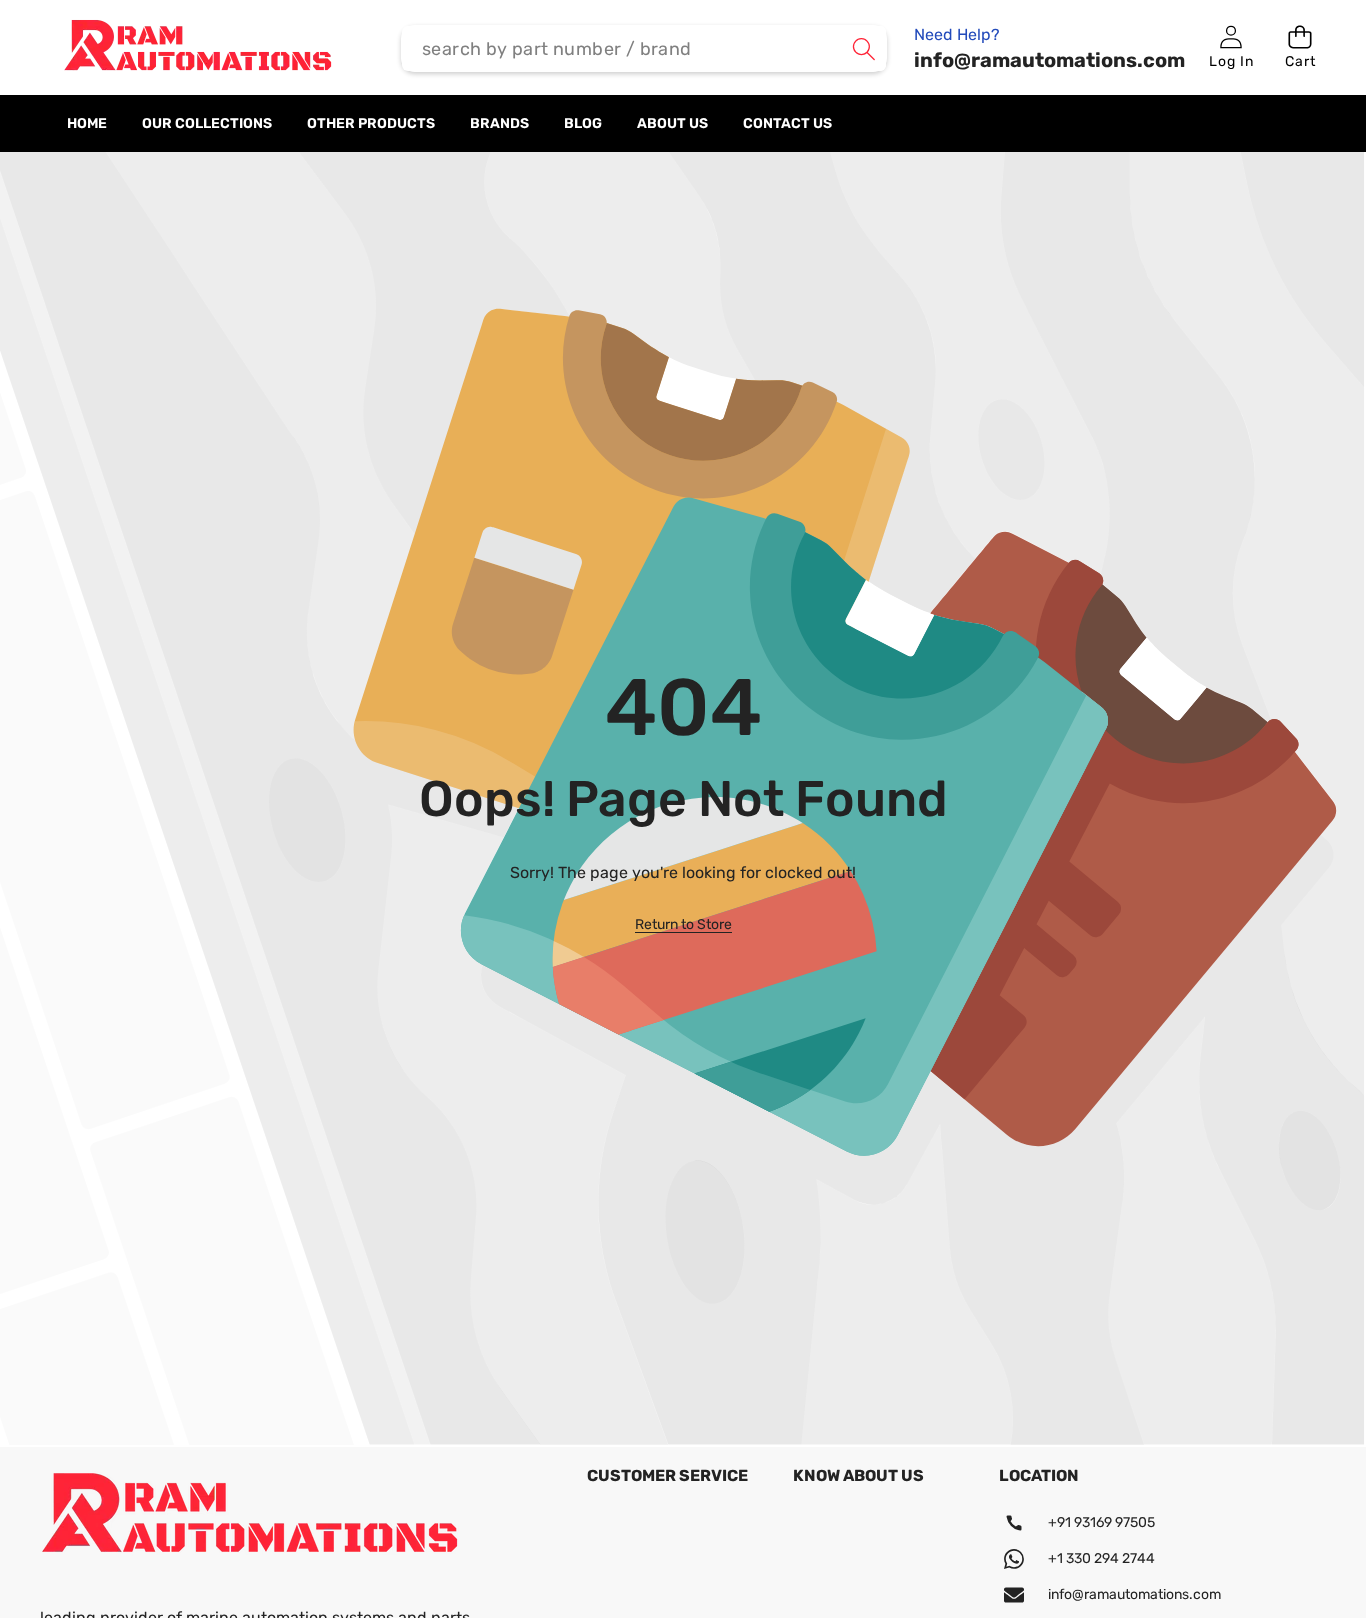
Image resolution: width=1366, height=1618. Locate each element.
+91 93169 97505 (1101, 1522)
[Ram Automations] (198, 49)
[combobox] (644, 48)
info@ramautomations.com (1134, 1594)
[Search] (863, 48)
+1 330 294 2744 (1101, 1558)
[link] (683, 925)
